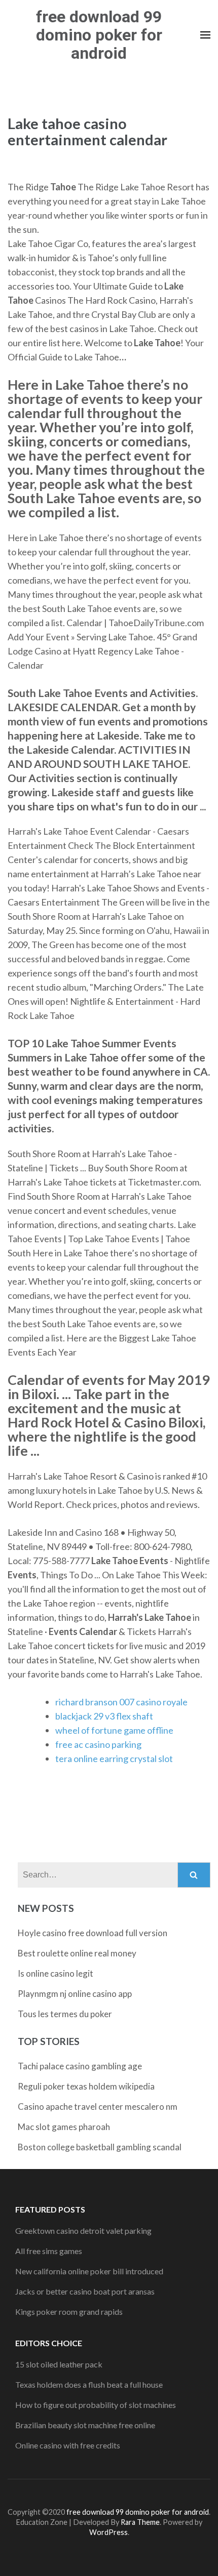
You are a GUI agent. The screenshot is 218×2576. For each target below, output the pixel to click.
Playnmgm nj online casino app (75, 1994)
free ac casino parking (98, 1744)
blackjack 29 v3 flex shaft (104, 1716)
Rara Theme (140, 2522)
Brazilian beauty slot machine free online (85, 2425)
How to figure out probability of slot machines (96, 2405)
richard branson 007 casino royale (121, 1702)
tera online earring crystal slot (114, 1759)
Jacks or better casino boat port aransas (85, 2291)
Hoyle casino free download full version (93, 1933)
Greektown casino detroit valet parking (83, 2231)
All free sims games (49, 2251)
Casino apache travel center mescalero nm (98, 2107)
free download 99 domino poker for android (99, 35)
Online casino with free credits (68, 2445)
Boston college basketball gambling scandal (100, 2147)
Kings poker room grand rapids (69, 2312)
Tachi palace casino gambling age (80, 2066)
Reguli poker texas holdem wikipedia (86, 2086)
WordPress (108, 2532)
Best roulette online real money (77, 1953)
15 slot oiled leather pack (59, 2364)
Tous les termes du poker (65, 2014)
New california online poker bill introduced (89, 2271)
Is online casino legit (56, 1973)
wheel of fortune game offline (114, 1730)
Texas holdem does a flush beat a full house (89, 2384)
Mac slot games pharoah (64, 2127)
